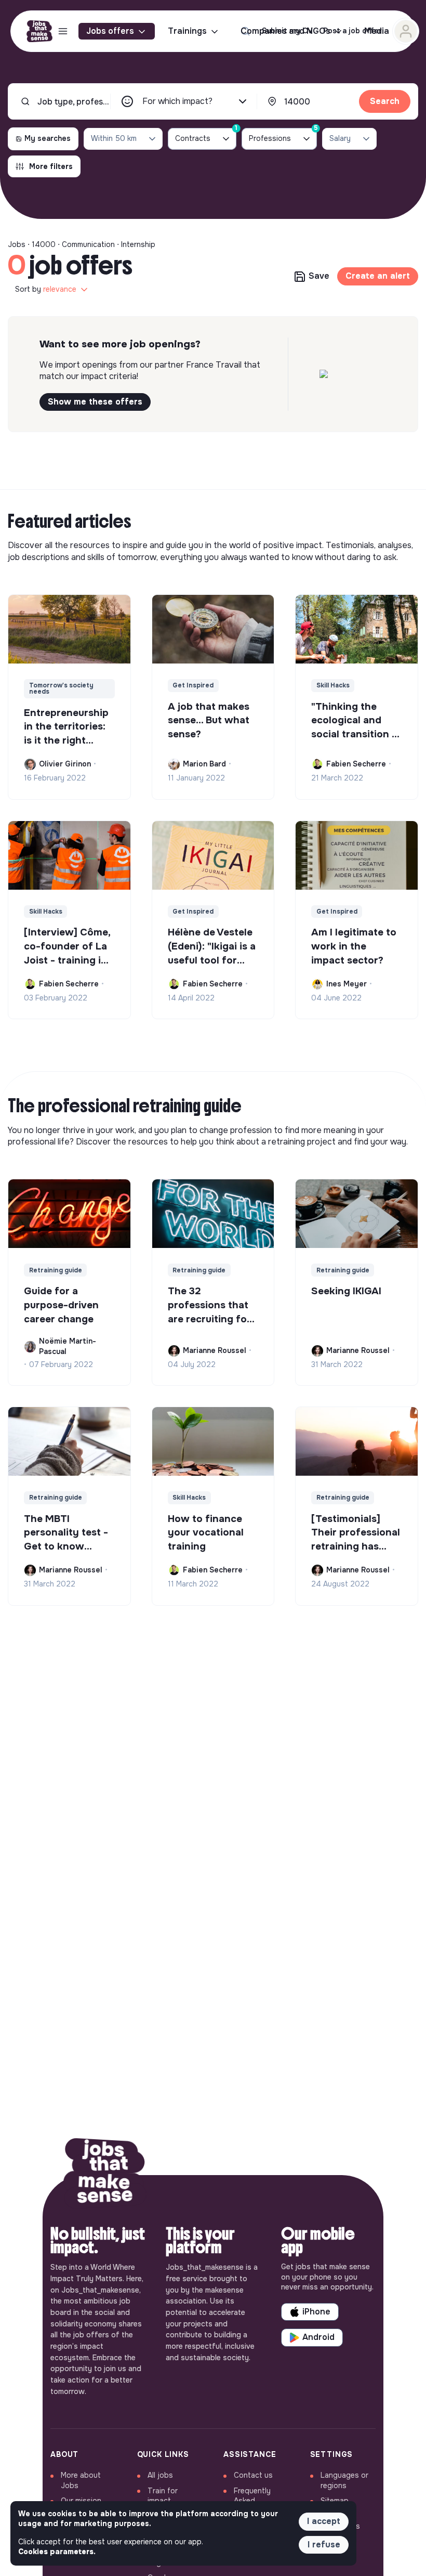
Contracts (206, 135)
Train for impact (163, 2496)
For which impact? (177, 101)
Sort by (46, 289)
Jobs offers (110, 31)
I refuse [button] (324, 2545)
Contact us (253, 2475)
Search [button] (385, 101)
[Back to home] (105, 2175)
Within (114, 138)
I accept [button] (324, 2521)
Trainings (187, 31)
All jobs (160, 2475)
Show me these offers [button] (95, 402)
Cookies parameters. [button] (57, 2552)
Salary (340, 138)
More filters (51, 166)
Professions (283, 135)
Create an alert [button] (378, 276)
